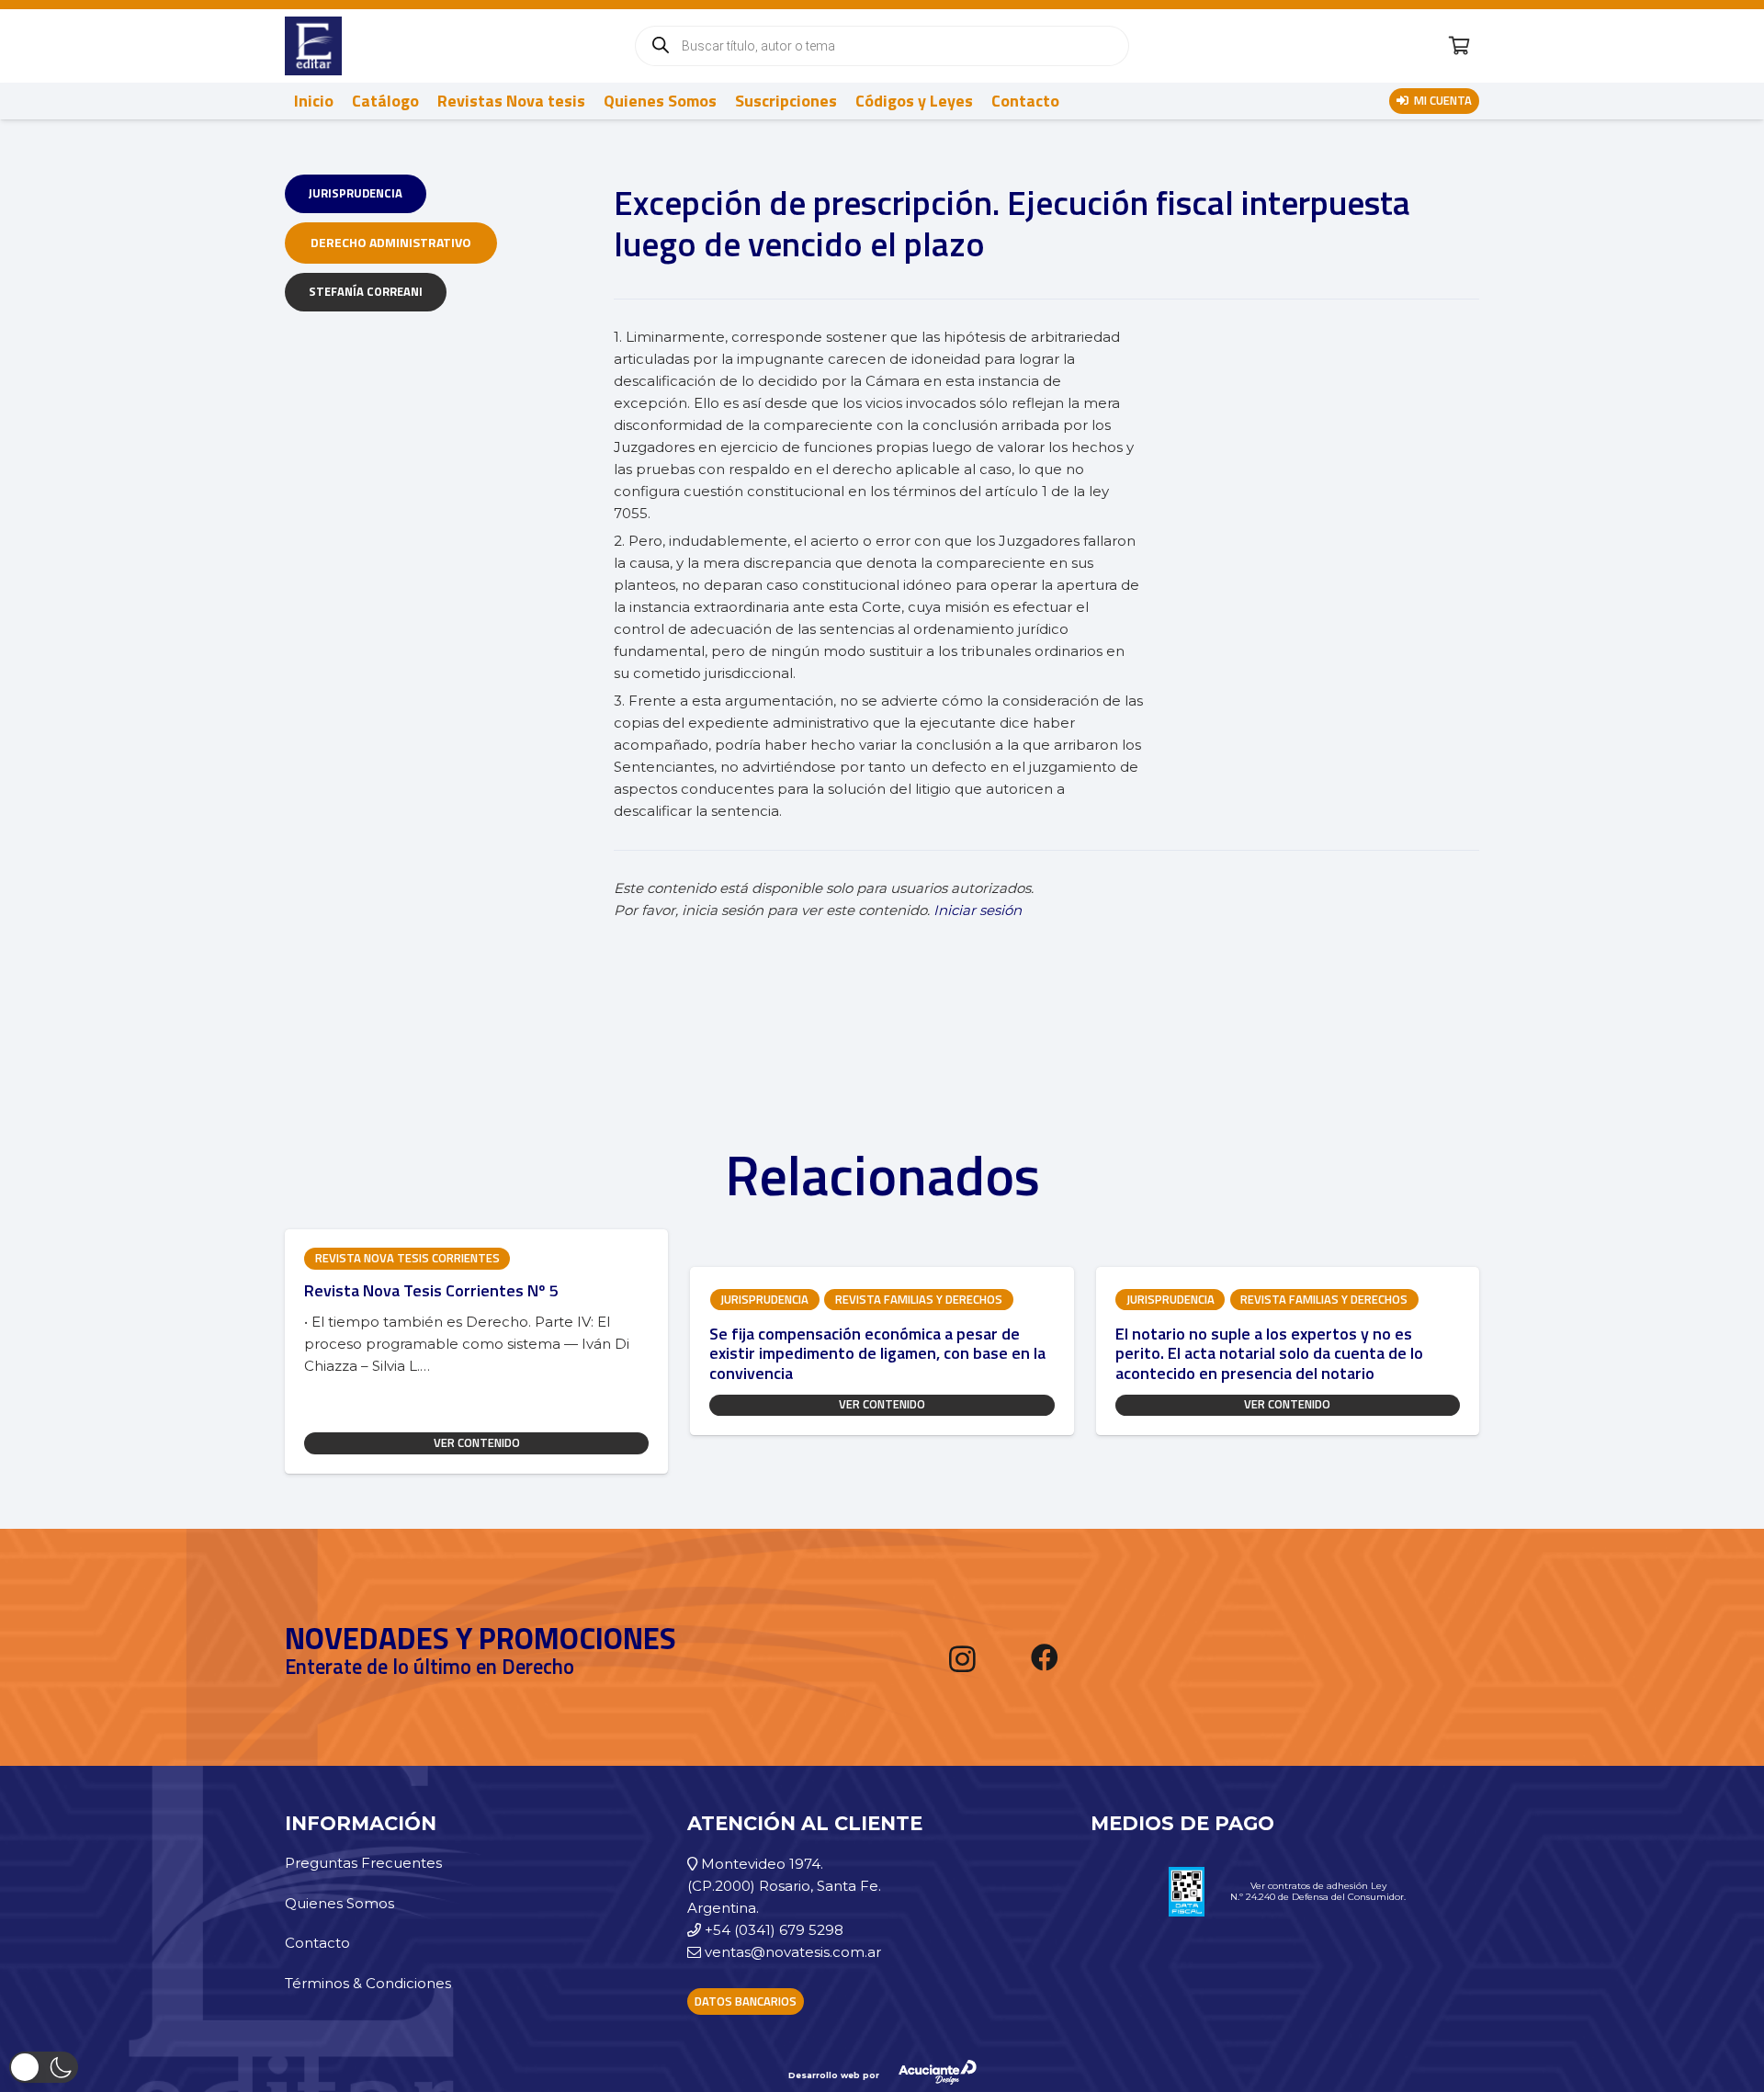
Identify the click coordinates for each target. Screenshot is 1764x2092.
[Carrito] (1459, 46)
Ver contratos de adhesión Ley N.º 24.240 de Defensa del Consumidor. (1318, 1891)
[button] (44, 2067)
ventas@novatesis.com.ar (793, 1952)
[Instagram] (962, 1659)
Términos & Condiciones (368, 1983)
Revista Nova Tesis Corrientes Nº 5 (431, 1290)
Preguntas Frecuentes (363, 1863)
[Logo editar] (313, 46)
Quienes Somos (339, 1903)
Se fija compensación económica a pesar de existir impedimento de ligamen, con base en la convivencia (877, 1353)
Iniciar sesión (978, 910)
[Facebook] (1045, 1657)
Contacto (317, 1943)
